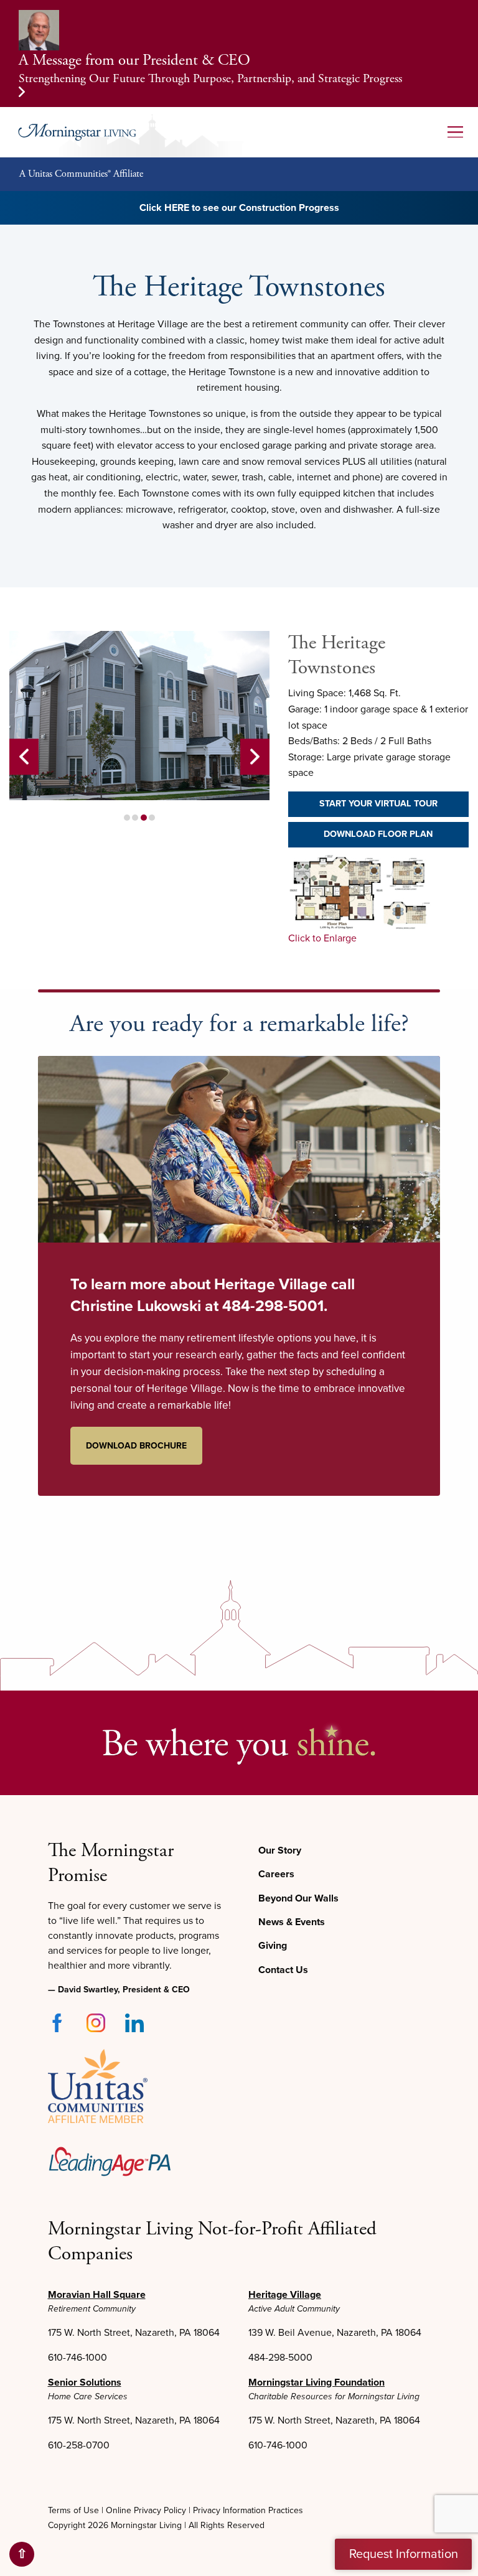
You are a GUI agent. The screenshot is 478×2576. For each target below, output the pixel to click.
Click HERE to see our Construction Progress (239, 208)
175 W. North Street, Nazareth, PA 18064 (134, 2333)
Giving (273, 1946)
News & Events (292, 1922)
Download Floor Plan (378, 834)
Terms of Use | (77, 2510)
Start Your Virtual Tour (378, 804)
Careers (276, 1874)
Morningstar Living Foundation (316, 2382)
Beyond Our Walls (298, 1898)
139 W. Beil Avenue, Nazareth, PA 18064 (335, 2333)
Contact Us (283, 1970)
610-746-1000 (77, 2358)
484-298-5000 (280, 2358)
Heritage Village (285, 2295)
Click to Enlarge (322, 938)
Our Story (280, 1850)
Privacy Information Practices (248, 2510)
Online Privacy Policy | (148, 2510)
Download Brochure (136, 1446)
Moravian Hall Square (97, 2295)
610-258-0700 (79, 2445)
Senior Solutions (85, 2382)
